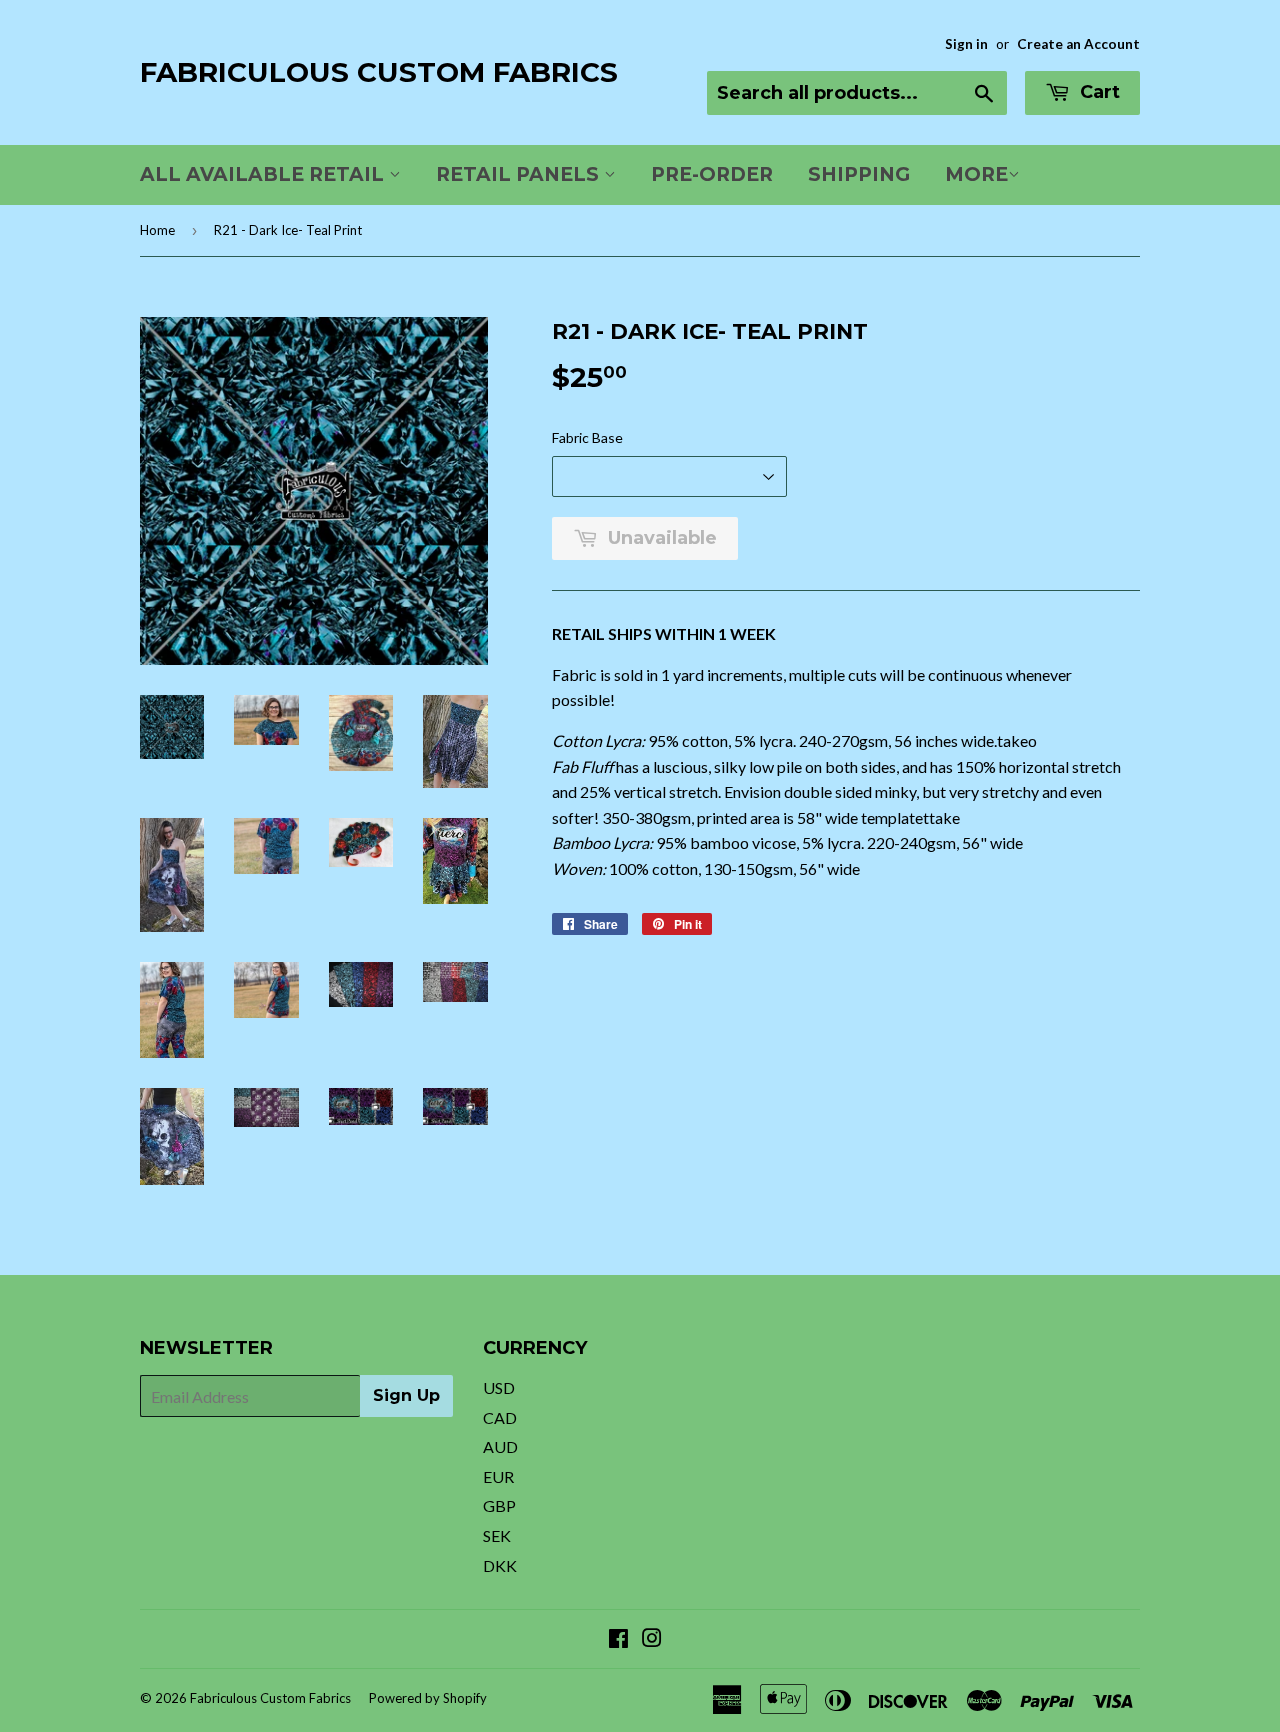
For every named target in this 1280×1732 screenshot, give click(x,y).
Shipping (859, 174)
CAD (500, 1417)
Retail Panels (520, 174)
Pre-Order (712, 174)
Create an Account (1078, 44)
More (976, 174)
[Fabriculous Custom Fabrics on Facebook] (618, 1639)
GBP (499, 1505)
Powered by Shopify (428, 1698)
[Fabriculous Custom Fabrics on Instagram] (652, 1639)
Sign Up (406, 1395)
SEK (497, 1535)
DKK (500, 1565)
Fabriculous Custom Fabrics (379, 72)
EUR (498, 1476)
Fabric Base (587, 437)
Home (157, 230)
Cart (1097, 92)
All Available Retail (264, 174)
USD (499, 1387)
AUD (500, 1446)
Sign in (966, 44)
